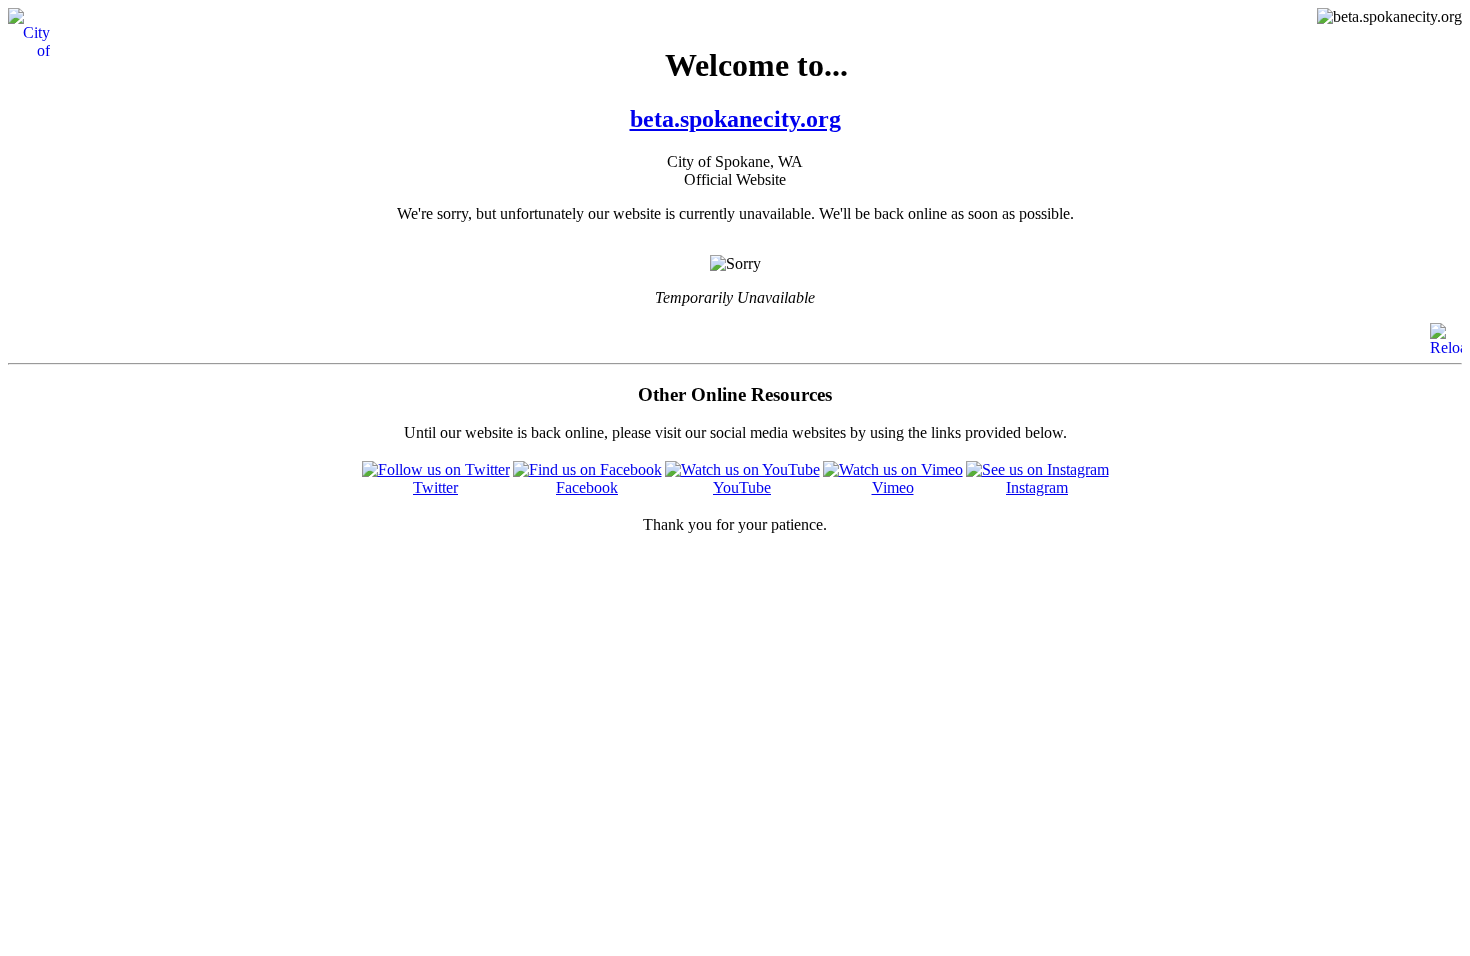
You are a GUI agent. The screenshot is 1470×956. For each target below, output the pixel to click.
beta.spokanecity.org (735, 119)
